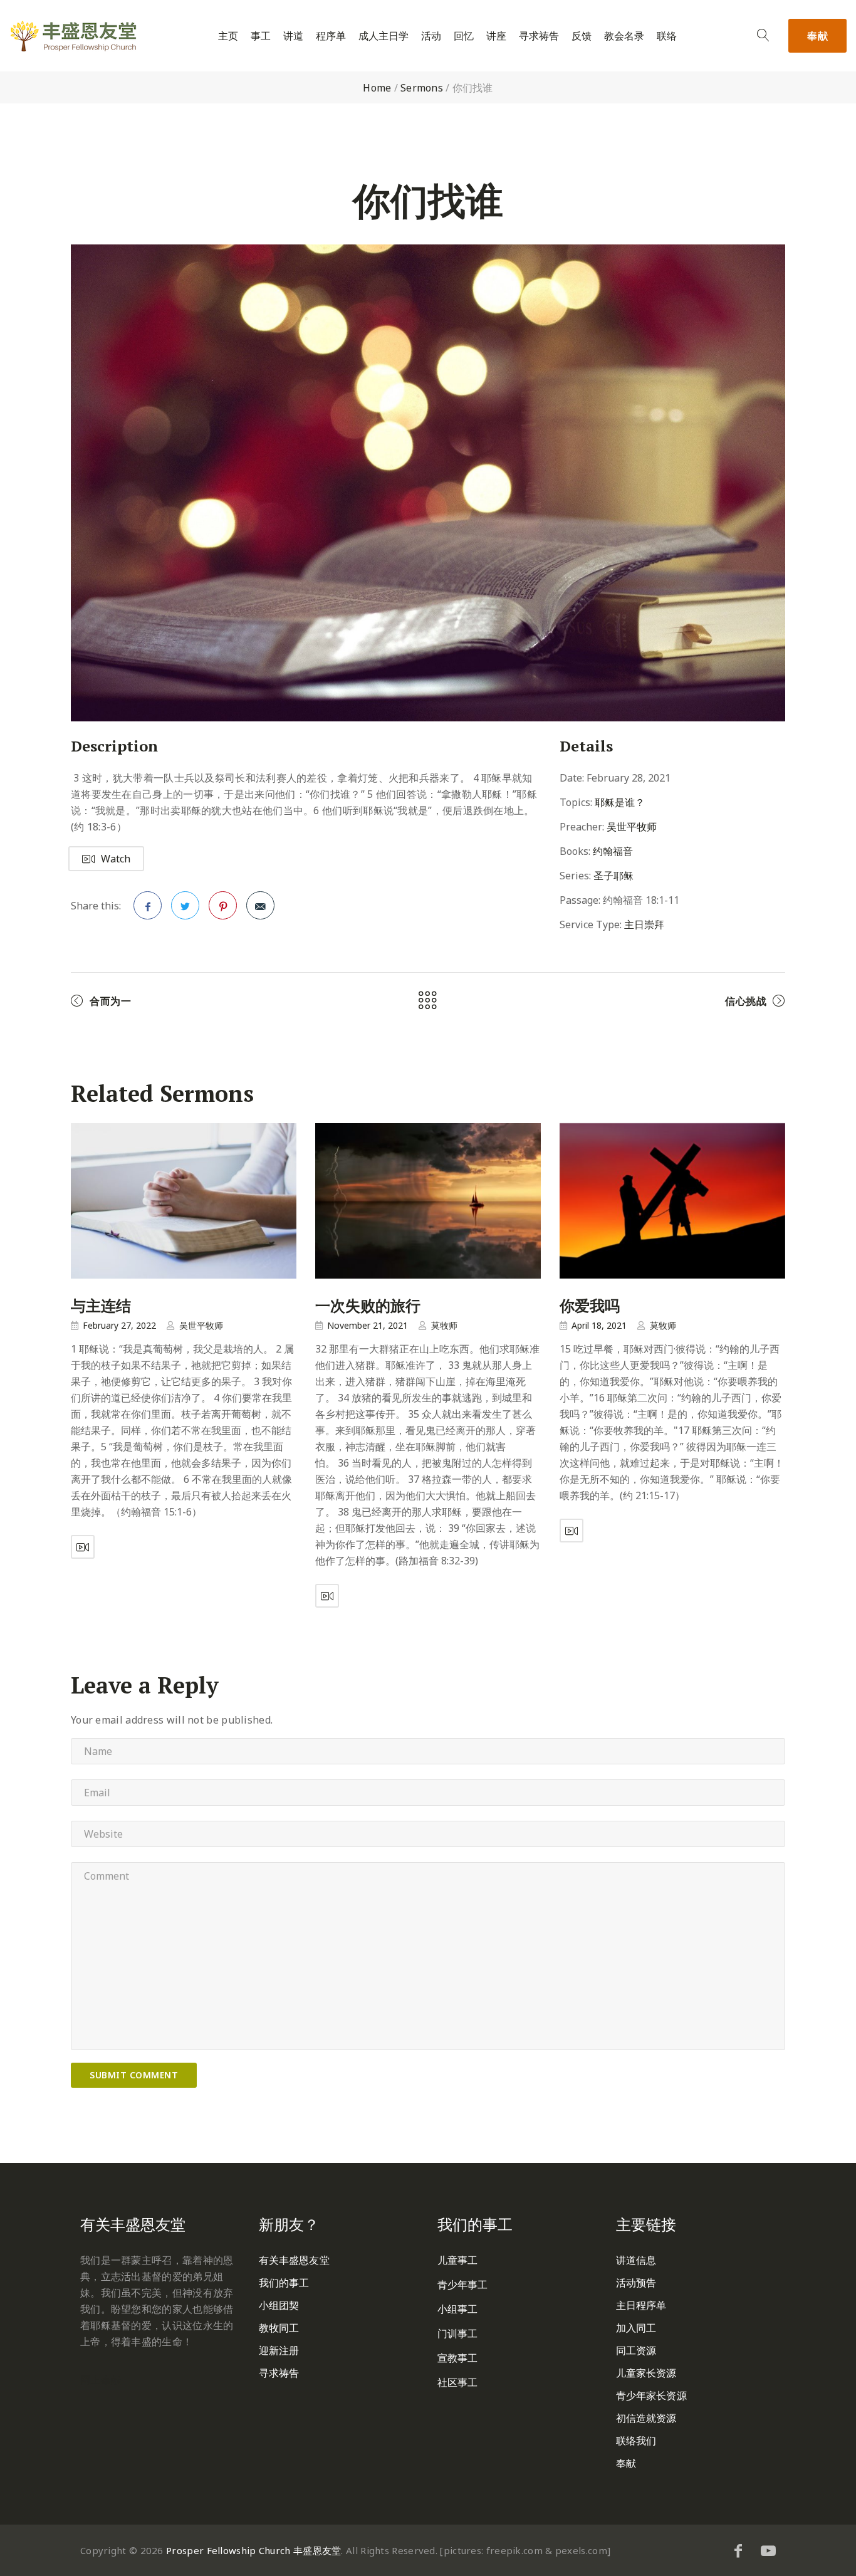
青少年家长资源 (651, 2395)
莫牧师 (444, 1325)
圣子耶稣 (613, 876)
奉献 (817, 36)
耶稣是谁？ (620, 802)
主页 (228, 36)
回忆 (464, 36)
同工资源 (636, 2350)
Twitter (185, 905)
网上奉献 (101, 2380)
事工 (261, 36)
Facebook (148, 905)
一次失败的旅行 (368, 1306)
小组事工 (457, 2309)
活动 (431, 36)
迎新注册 (279, 2350)
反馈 (582, 36)
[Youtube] (768, 2550)
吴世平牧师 (632, 827)
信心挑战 (746, 1001)
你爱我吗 (590, 1306)
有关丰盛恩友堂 (294, 2260)
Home (377, 88)
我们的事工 (284, 2283)
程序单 (331, 36)
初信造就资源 (646, 2418)
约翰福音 (613, 851)
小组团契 (279, 2305)
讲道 (293, 36)
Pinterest (223, 905)
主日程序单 (641, 2305)
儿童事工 (457, 2260)
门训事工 (457, 2333)
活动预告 (636, 2283)
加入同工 (636, 2328)
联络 (667, 36)
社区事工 (457, 2382)
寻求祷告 (539, 36)
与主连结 (101, 1306)
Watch (116, 859)
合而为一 (110, 1001)
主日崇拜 (644, 924)
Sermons (422, 88)
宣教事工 (457, 2358)
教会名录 (624, 36)
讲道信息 (636, 2260)
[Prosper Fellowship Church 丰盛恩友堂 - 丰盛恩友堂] (73, 36)
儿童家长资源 (646, 2373)
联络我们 (636, 2441)
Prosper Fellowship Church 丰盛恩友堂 (253, 2550)
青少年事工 (463, 2285)
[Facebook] (738, 2550)
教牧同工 (279, 2328)
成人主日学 (384, 36)
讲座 (496, 36)
